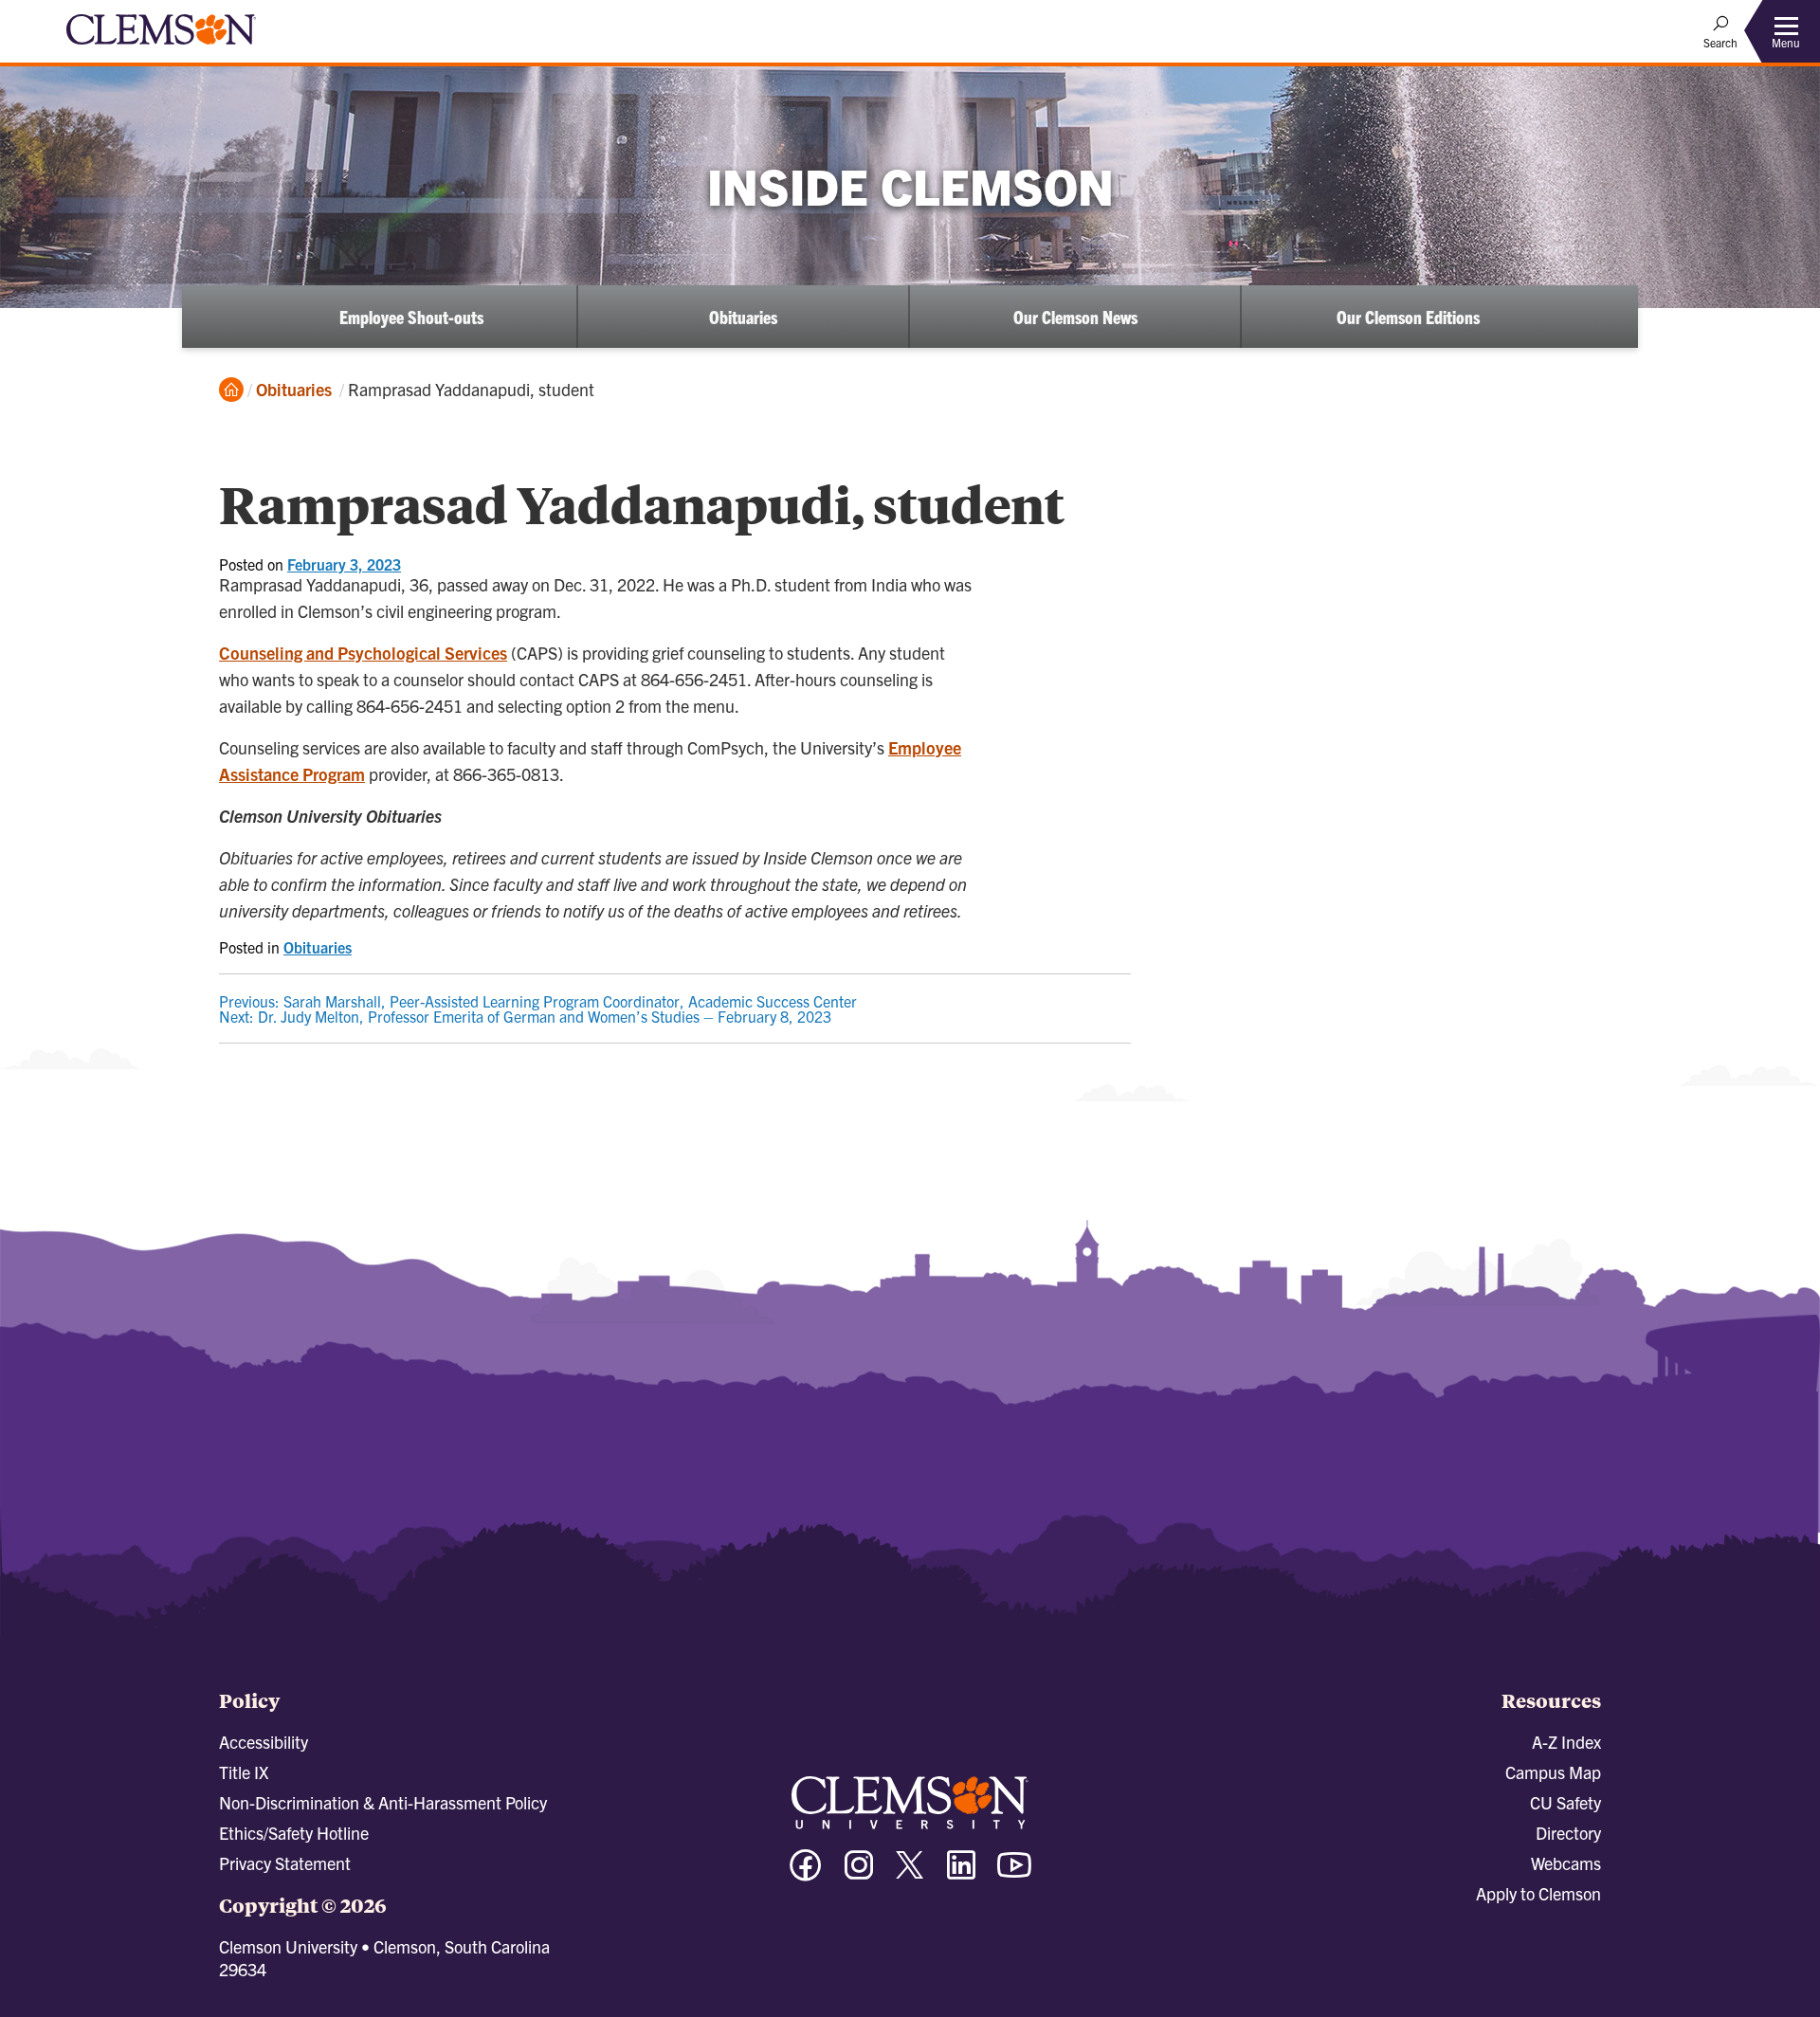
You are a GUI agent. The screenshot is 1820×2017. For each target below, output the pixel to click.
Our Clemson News (1075, 317)
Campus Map (1553, 1772)
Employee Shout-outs (411, 317)
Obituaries (743, 317)
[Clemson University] (161, 47)
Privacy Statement (285, 1863)
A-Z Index (1566, 1742)
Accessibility (264, 1742)
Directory (1568, 1833)
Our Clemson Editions (1408, 317)
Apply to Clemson (1538, 1893)
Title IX (244, 1772)
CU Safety (1565, 1802)
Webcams (1566, 1863)
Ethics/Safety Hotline (294, 1833)
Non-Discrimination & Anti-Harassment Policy (383, 1802)
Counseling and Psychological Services (363, 653)
